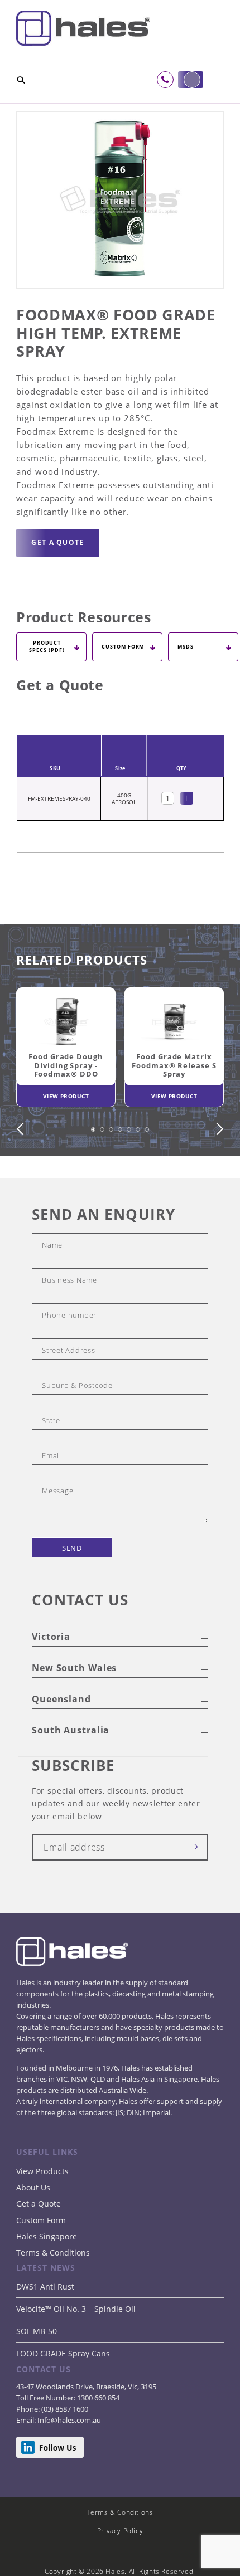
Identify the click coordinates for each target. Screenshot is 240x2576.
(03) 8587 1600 (64, 2448)
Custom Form (41, 2259)
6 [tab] (140, 1175)
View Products (42, 2210)
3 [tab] (113, 1175)
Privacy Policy (120, 2570)
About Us (33, 2226)
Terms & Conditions (53, 2292)
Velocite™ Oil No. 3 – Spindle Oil (76, 2348)
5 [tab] (131, 1175)
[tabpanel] (66, 1089)
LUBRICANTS (121, 109)
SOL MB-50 (37, 2370)
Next (217, 1168)
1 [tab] (95, 1175)
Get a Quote (39, 2243)
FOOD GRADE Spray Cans (63, 2392)
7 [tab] (148, 1175)
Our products (68, 109)
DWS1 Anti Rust (45, 2326)
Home (27, 109)
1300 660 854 (97, 2437)
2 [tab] (104, 1175)
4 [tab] (122, 1175)
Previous (23, 1168)
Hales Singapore (47, 2275)
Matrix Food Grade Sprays (111, 116)
